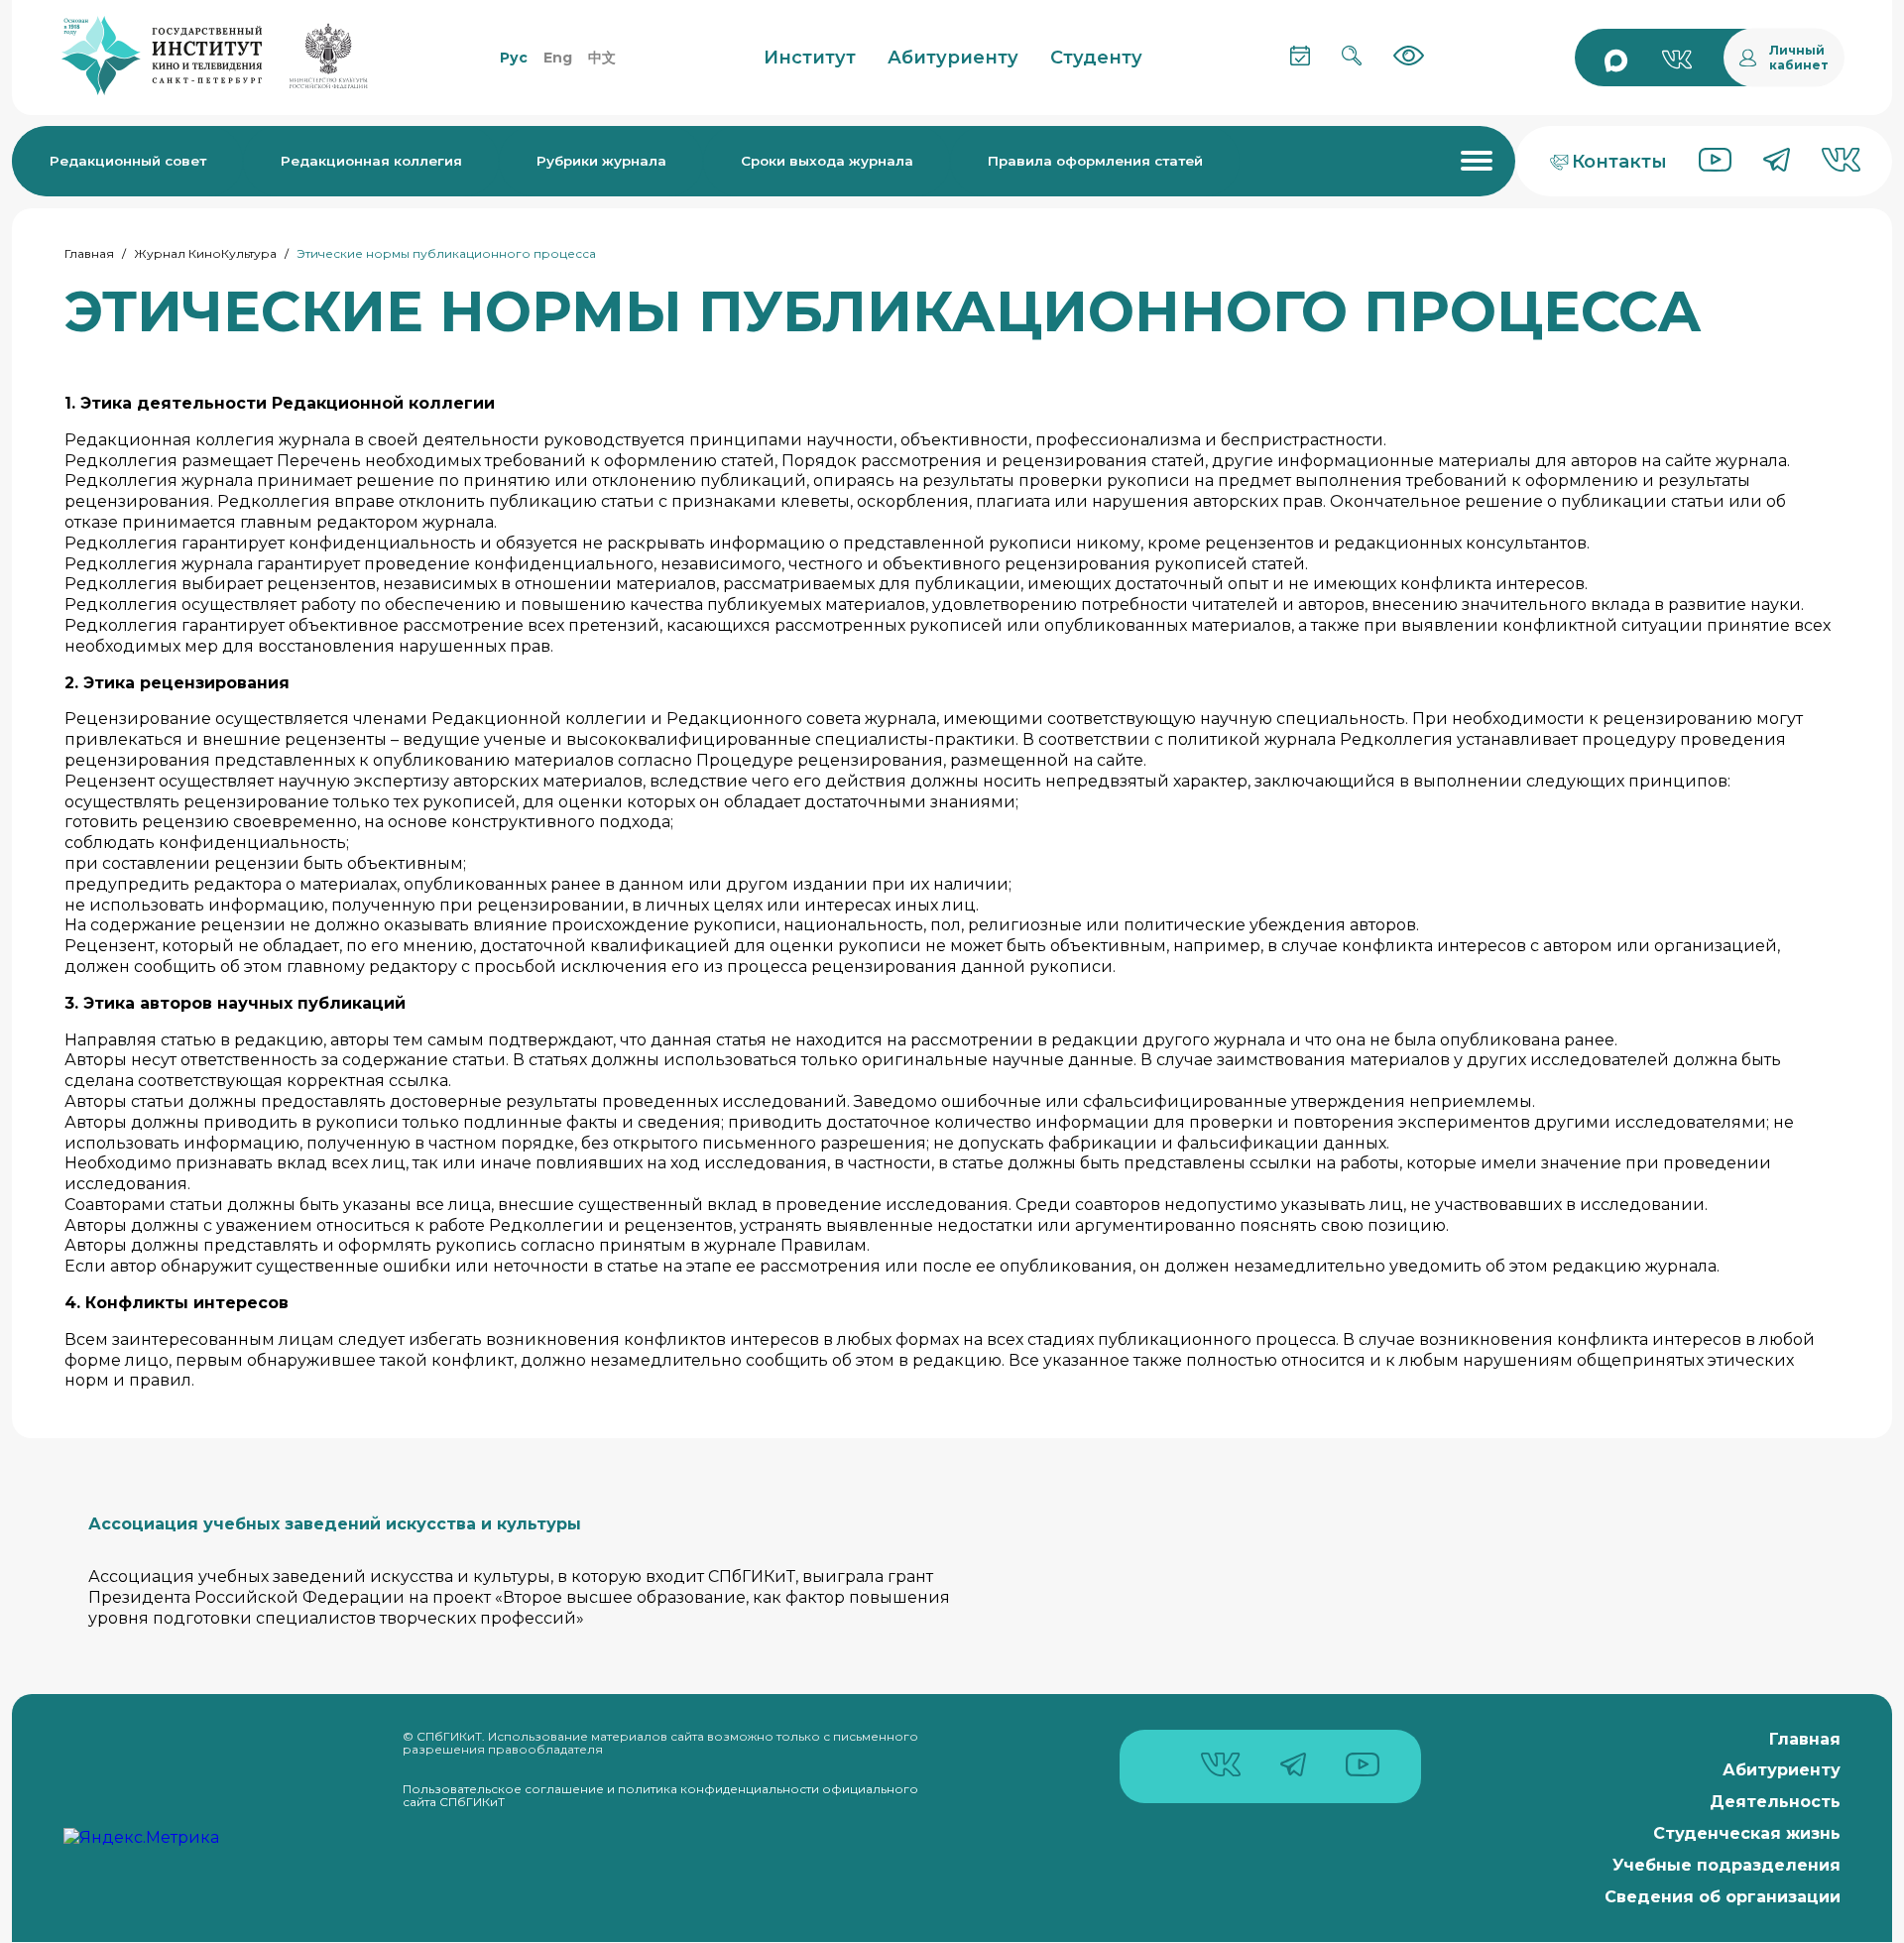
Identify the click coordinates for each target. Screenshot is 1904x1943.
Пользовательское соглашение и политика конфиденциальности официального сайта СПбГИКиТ (660, 1796)
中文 (602, 58)
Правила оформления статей (1095, 161)
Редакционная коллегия (371, 161)
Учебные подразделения (1726, 1865)
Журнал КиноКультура (205, 253)
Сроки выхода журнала (827, 161)
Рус (514, 58)
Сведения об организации (1723, 1897)
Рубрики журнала (601, 161)
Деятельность (1775, 1802)
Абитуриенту (1782, 1770)
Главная (89, 253)
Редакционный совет (128, 161)
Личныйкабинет (1799, 58)
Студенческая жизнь (1747, 1833)
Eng (558, 58)
